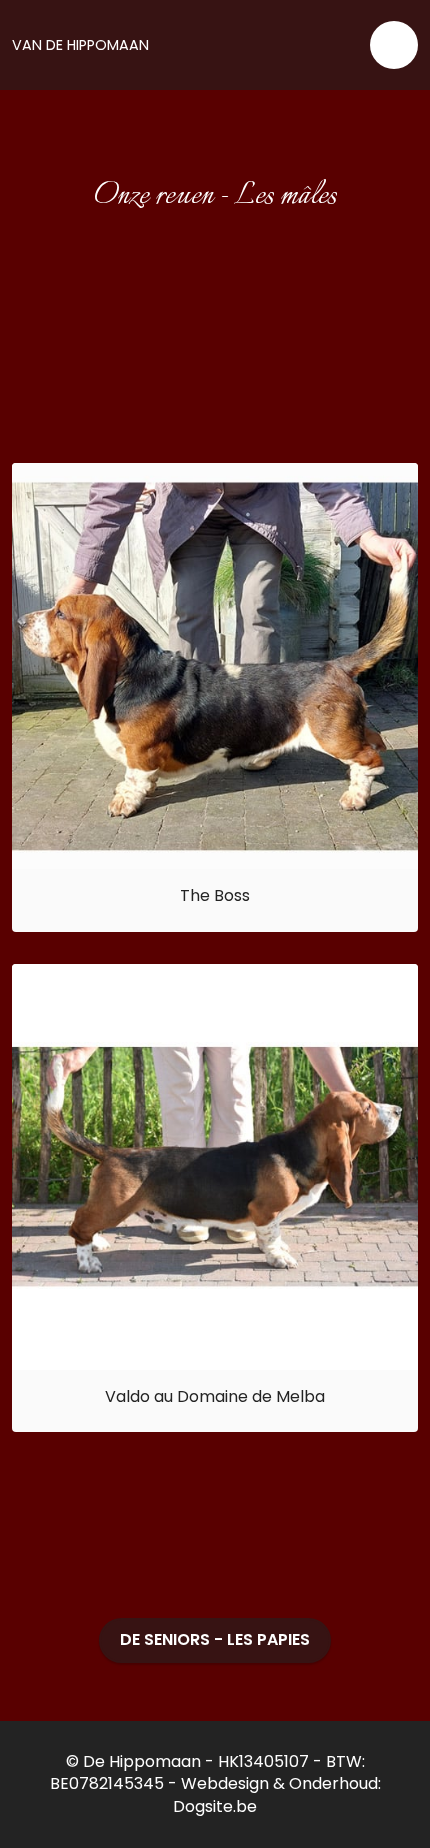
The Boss (215, 895)
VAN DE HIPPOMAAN (80, 45)
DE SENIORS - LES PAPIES (215, 1639)
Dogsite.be (215, 1806)
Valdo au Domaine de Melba (215, 1396)
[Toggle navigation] (394, 45)
